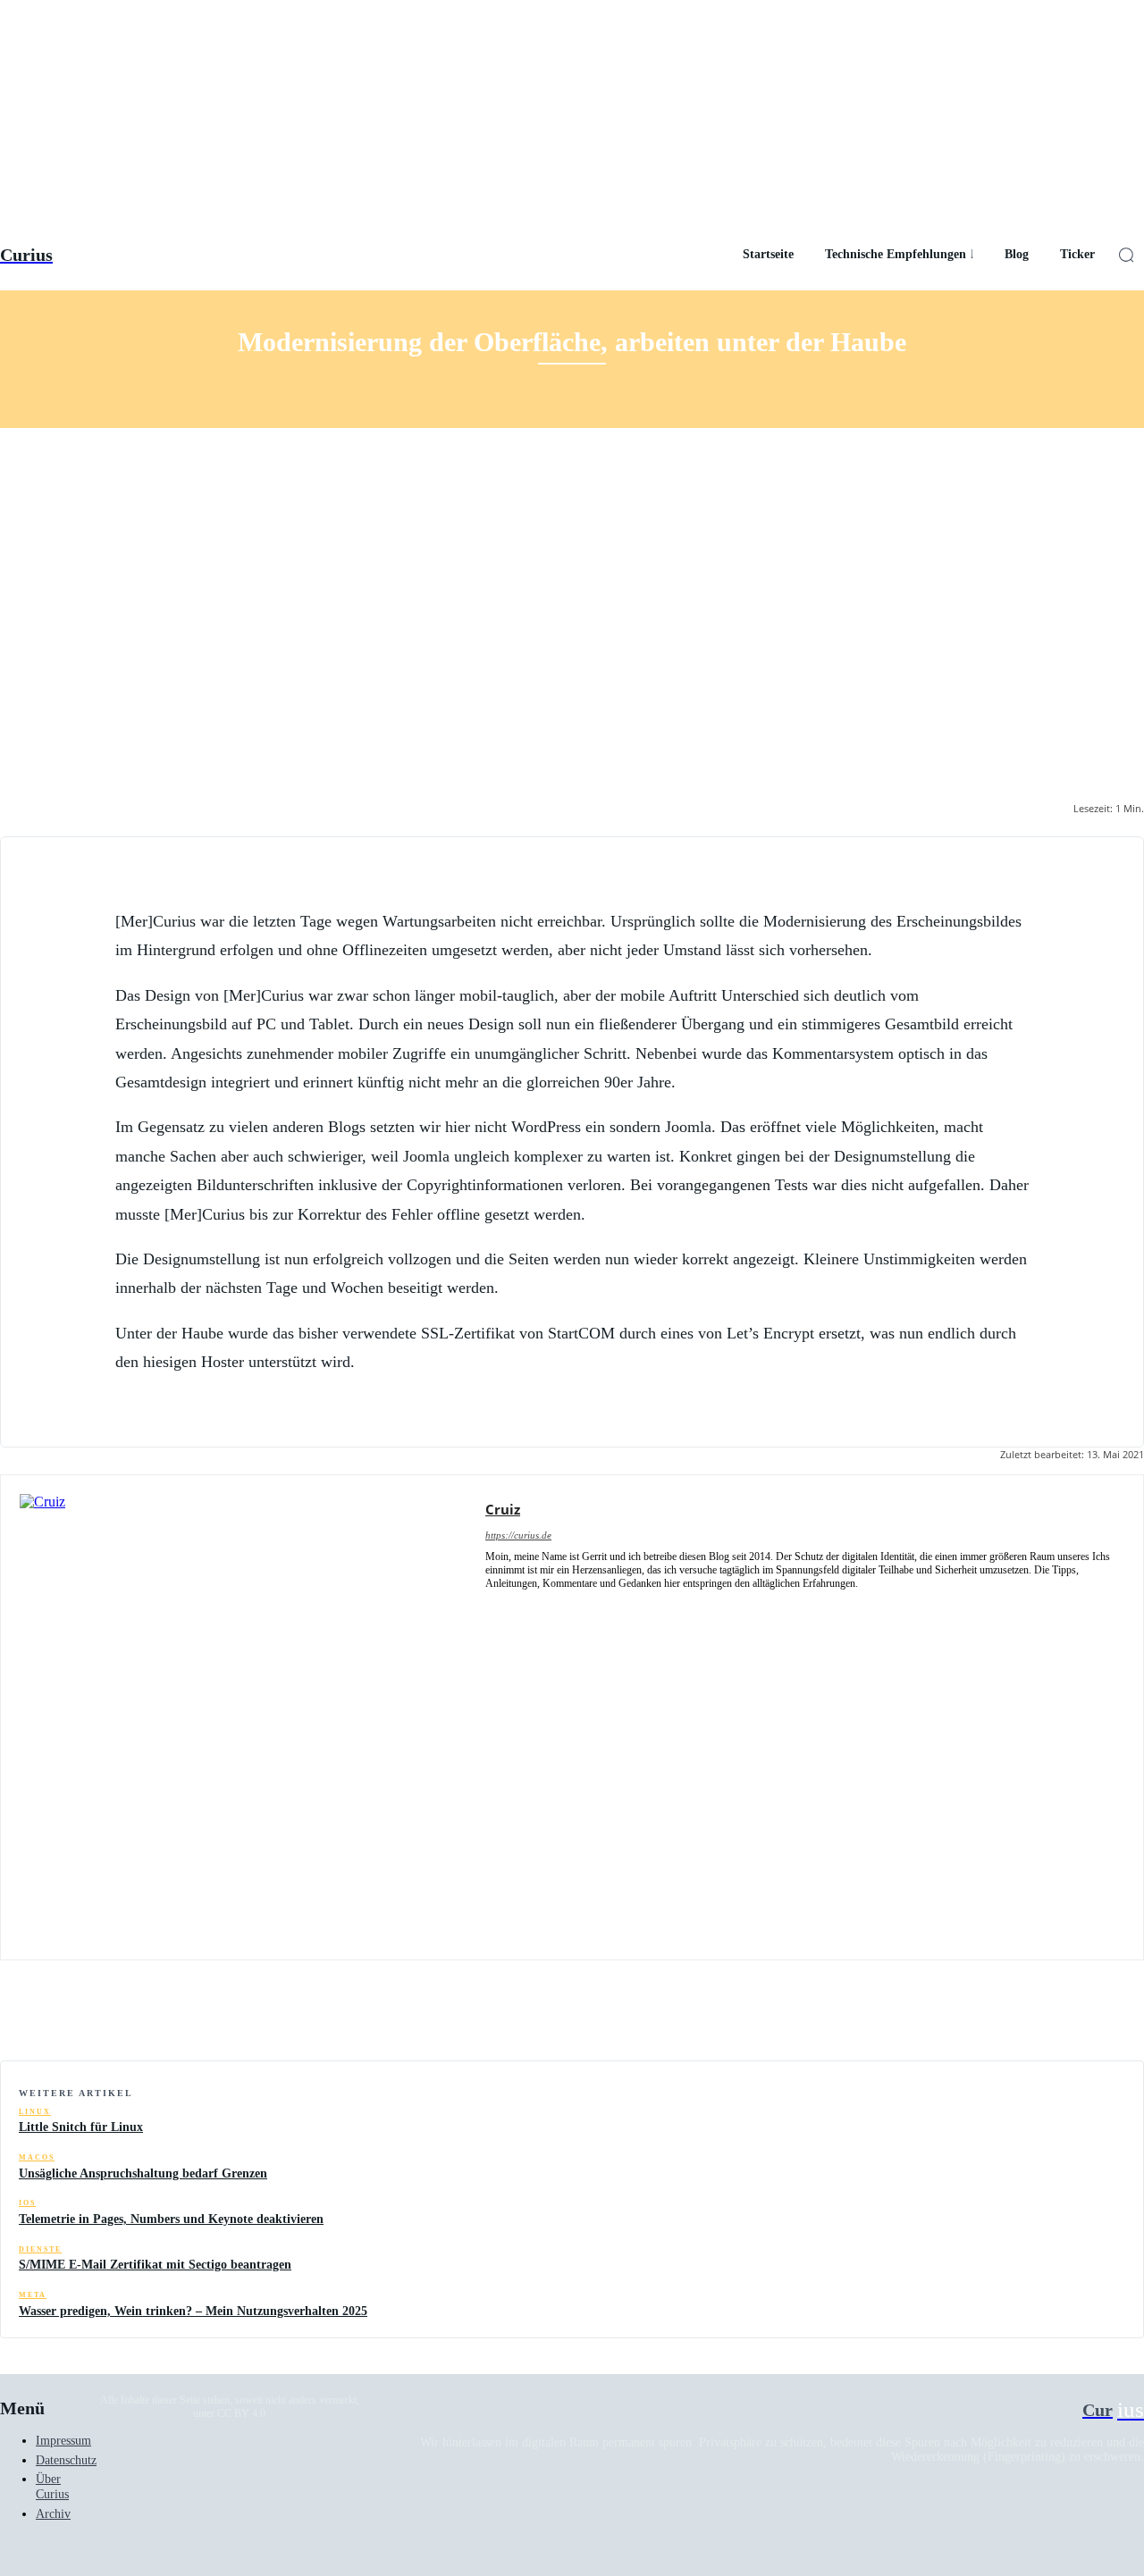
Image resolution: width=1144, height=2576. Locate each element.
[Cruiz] (243, 1717)
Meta (33, 2295)
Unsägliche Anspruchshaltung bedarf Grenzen (143, 2173)
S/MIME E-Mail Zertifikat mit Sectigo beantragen (155, 2265)
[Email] (984, 2015)
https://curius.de (518, 1535)
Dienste (40, 2249)
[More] (1114, 2015)
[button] (1126, 255)
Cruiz (503, 1509)
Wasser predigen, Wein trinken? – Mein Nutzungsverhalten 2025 (193, 2311)
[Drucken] (1048, 2015)
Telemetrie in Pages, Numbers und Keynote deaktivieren (171, 2219)
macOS (37, 2157)
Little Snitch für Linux (81, 2127)
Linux (35, 2112)
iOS (27, 2203)
